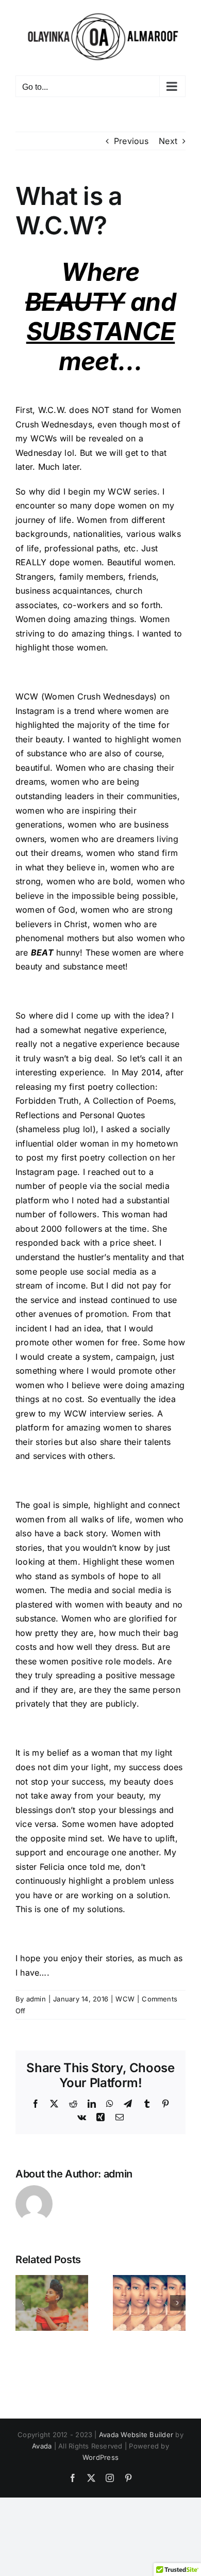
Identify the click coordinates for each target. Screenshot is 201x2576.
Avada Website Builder (136, 2435)
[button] (23, 2303)
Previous (131, 141)
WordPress (100, 2457)
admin (36, 1999)
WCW (125, 1999)
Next (168, 141)
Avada (42, 2446)
